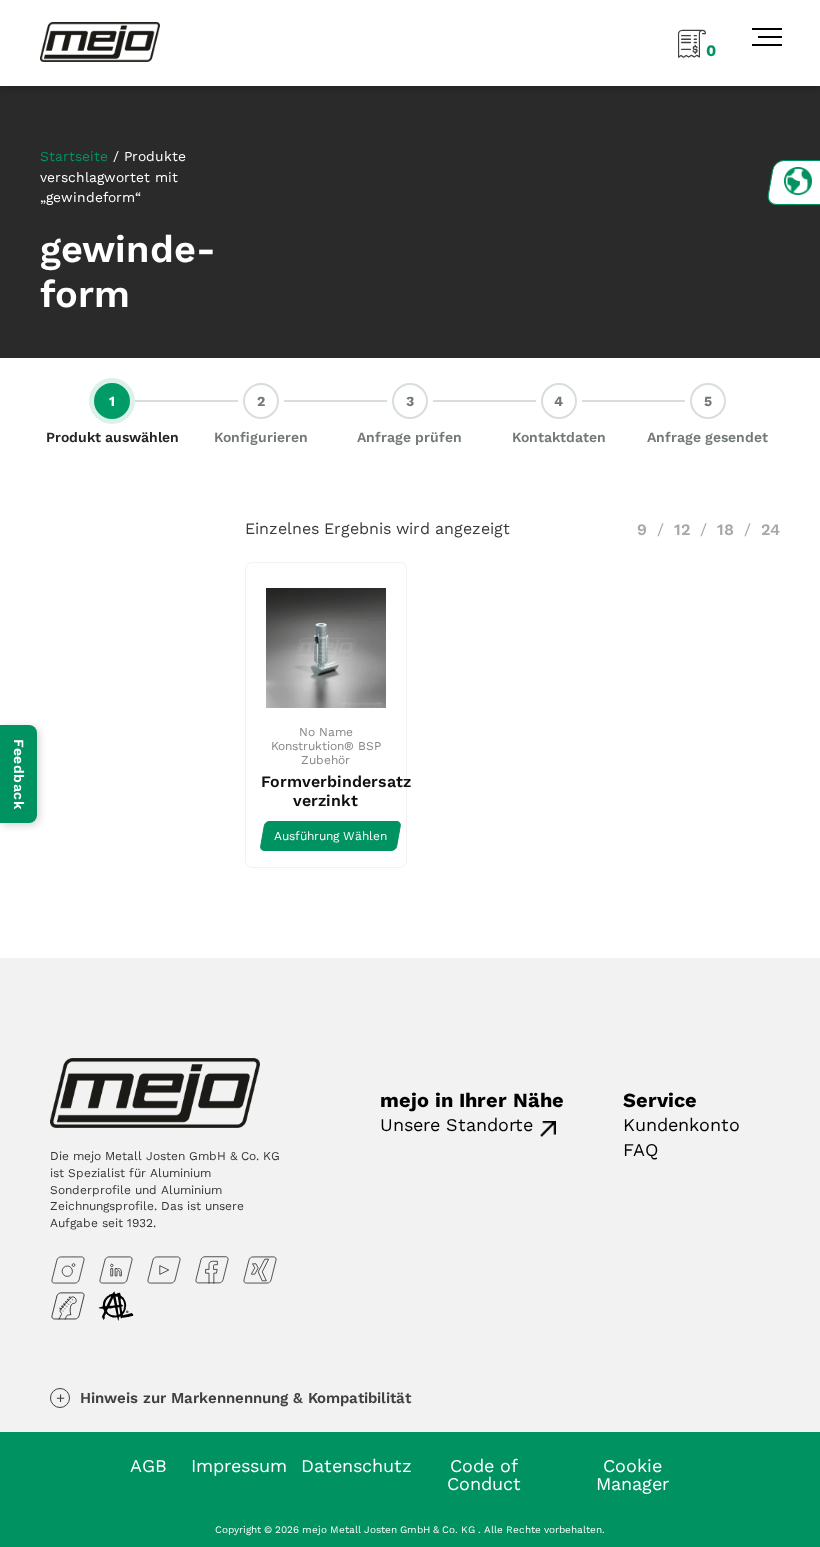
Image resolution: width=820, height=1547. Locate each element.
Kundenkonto (681, 1124)
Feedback (19, 774)
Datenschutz (356, 1465)
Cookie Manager (632, 1474)
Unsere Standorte (456, 1124)
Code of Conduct (484, 1474)
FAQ (640, 1149)
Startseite (74, 156)
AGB (148, 1465)
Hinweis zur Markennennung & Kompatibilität (245, 1398)
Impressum (239, 1465)
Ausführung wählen (330, 836)
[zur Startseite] (100, 41)
